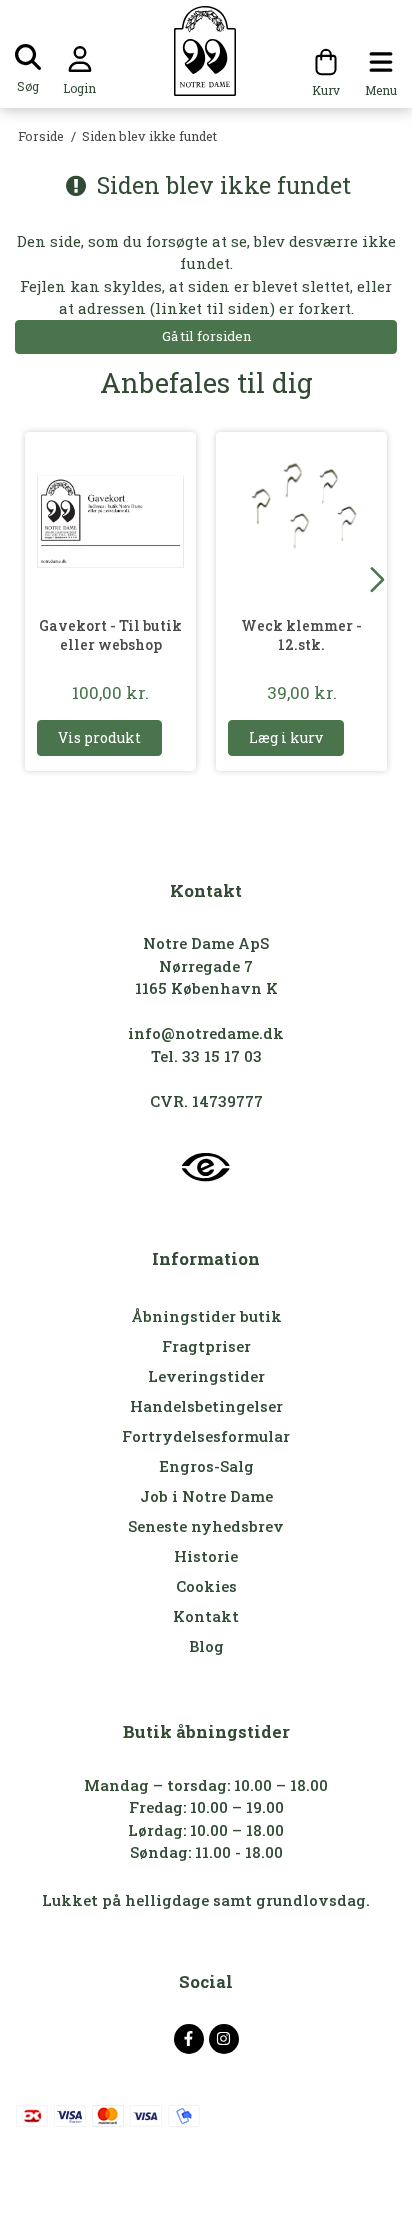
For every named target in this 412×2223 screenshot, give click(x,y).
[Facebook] (189, 2039)
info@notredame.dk (206, 1033)
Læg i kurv (286, 737)
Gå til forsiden (206, 336)
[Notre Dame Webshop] (206, 51)
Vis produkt (99, 737)
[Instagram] (224, 2039)
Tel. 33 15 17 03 (206, 1056)
